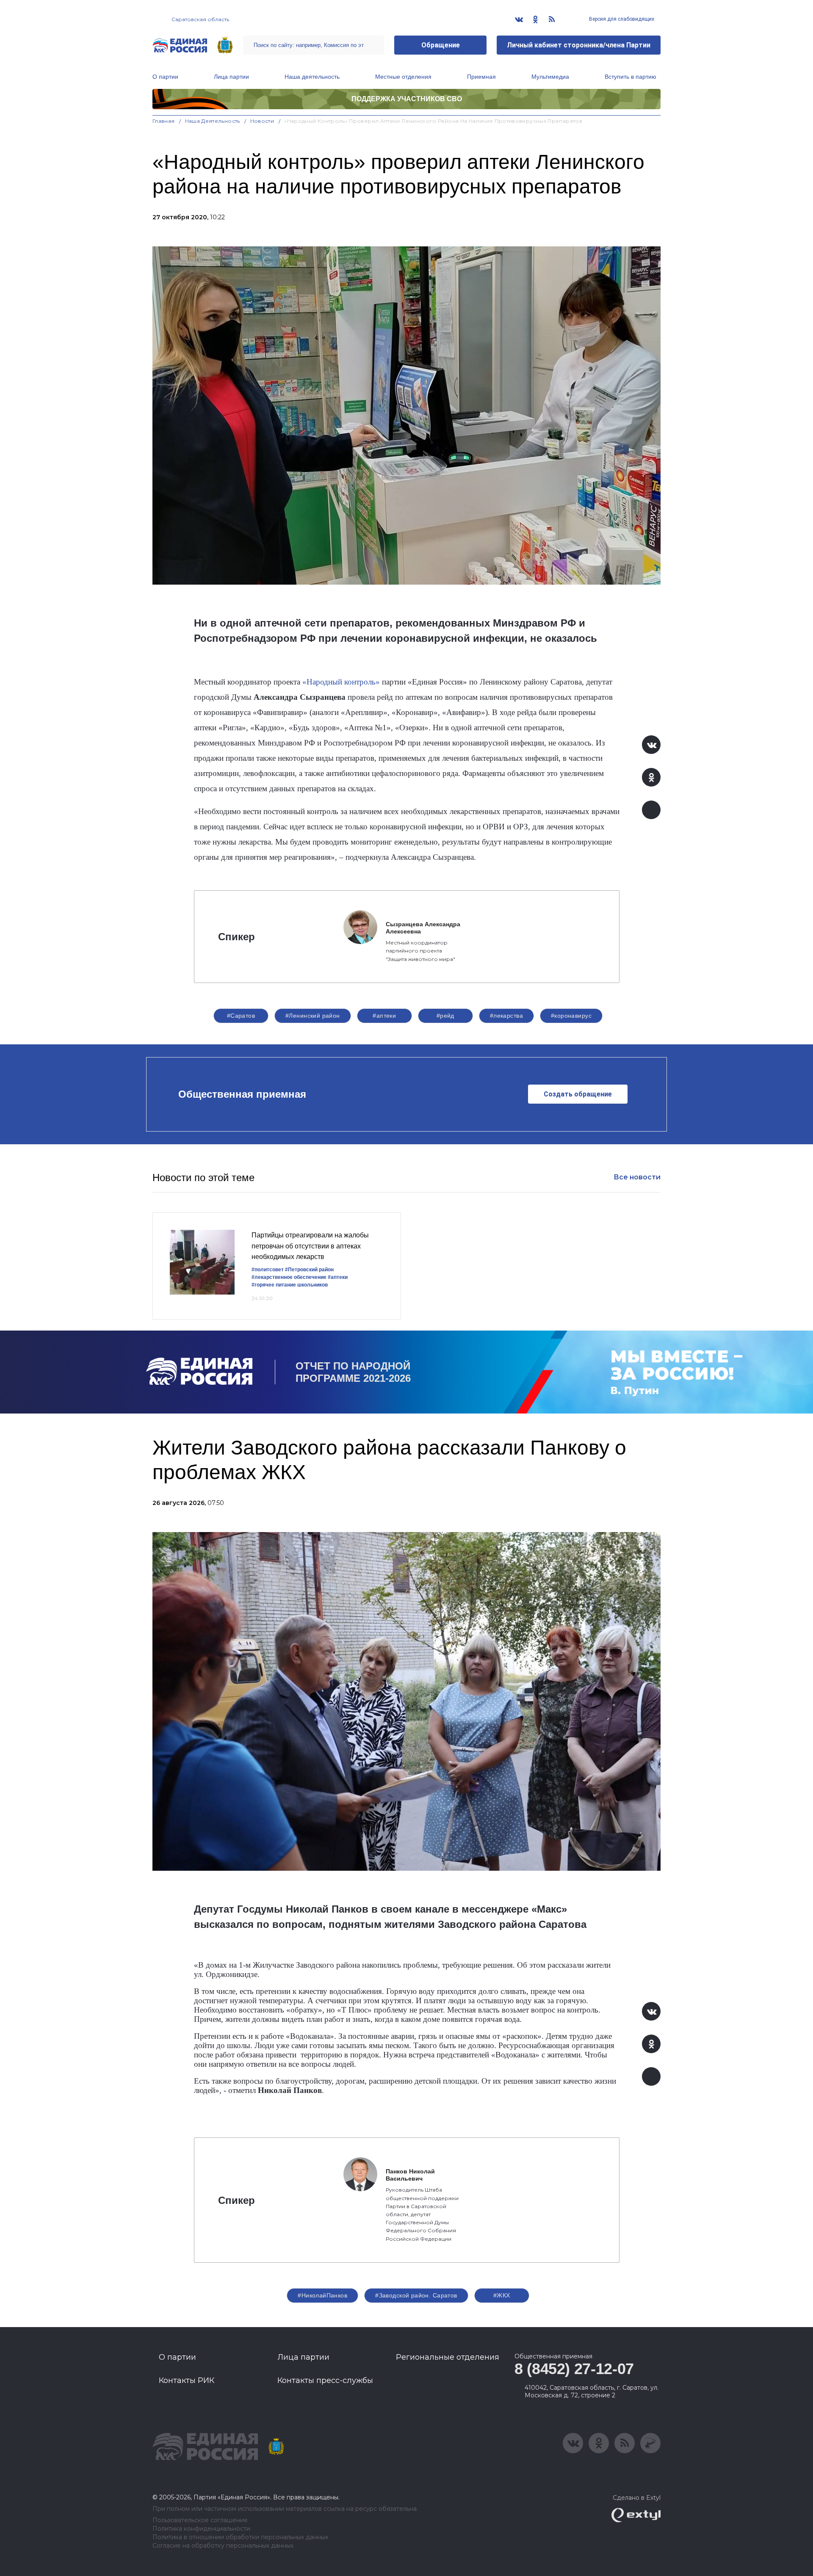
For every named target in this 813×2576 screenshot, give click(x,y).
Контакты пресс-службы (325, 2380)
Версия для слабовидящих (621, 19)
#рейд (445, 1016)
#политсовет (268, 1270)
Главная (164, 121)
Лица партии (231, 77)
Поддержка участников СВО (407, 99)
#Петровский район (309, 1270)
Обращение (441, 45)
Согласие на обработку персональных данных (223, 2546)
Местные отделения (403, 77)
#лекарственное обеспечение (289, 1277)
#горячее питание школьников (290, 1285)
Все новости (637, 1177)
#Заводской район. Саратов (416, 2295)
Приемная (481, 77)
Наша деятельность (312, 77)
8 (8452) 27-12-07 (574, 2369)
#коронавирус (571, 1016)
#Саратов (241, 1016)
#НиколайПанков (322, 2295)
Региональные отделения (448, 2357)
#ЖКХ (502, 2295)
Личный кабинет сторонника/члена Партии (579, 45)
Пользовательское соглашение (200, 2520)
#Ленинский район (313, 1016)
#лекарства (506, 1016)
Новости (262, 121)
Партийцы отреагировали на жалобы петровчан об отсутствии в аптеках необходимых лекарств (310, 1246)
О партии (165, 77)
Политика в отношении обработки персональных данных (240, 2537)
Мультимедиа (550, 77)
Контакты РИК (187, 2380)
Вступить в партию (630, 77)
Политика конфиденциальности (201, 2529)
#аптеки (384, 1016)
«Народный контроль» (341, 682)
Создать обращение (578, 1094)
